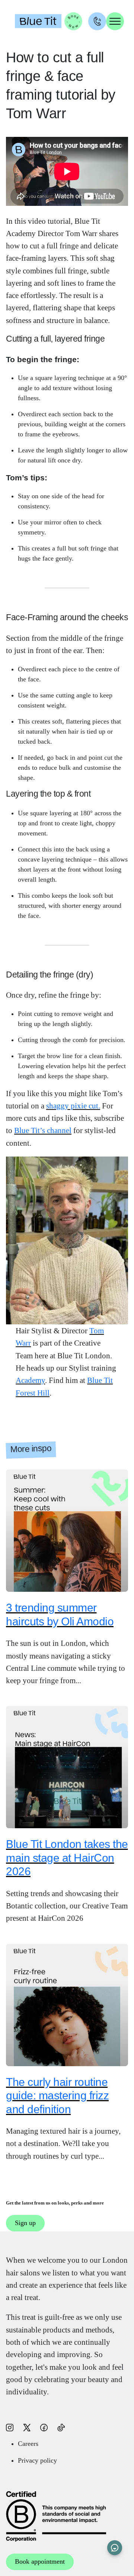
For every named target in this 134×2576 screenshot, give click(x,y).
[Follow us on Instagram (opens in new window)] (10, 2427)
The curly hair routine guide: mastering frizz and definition (57, 2095)
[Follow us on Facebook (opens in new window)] (44, 2427)
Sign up (25, 2223)
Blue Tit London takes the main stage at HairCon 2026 (67, 1858)
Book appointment (40, 2561)
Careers (28, 2444)
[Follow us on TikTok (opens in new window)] (61, 2427)
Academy (30, 1380)
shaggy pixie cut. (73, 1106)
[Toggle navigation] (115, 21)
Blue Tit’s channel (43, 1130)
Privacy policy (37, 2460)
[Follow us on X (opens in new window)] (27, 2427)
